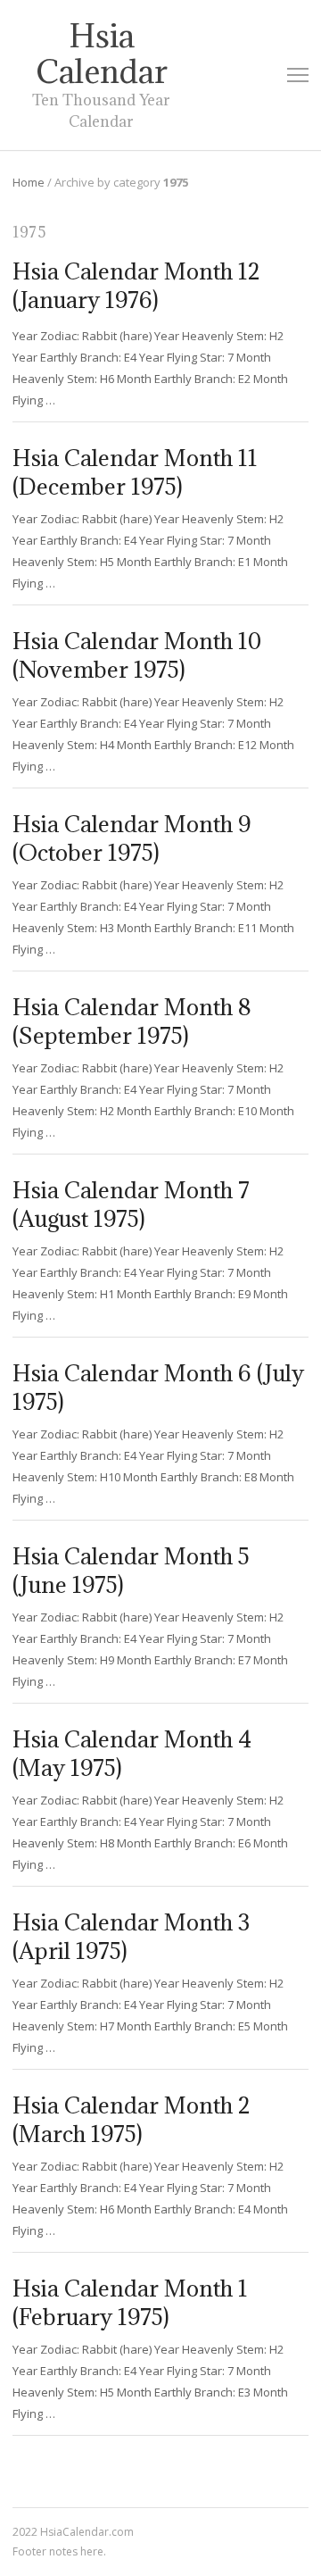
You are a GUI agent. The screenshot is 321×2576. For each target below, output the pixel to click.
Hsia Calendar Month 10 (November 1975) (137, 655)
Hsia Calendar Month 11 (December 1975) (135, 472)
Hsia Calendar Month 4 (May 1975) (132, 1753)
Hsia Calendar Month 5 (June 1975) (131, 1570)
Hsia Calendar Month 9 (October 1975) (132, 838)
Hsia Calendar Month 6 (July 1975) (158, 1387)
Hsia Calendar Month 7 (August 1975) (131, 1204)
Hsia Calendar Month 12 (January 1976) (136, 285)
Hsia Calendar (102, 54)
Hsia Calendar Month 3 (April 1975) (131, 1936)
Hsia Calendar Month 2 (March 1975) (132, 2119)
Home (29, 182)
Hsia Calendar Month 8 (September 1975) (132, 1021)
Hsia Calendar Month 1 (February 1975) (130, 2302)
